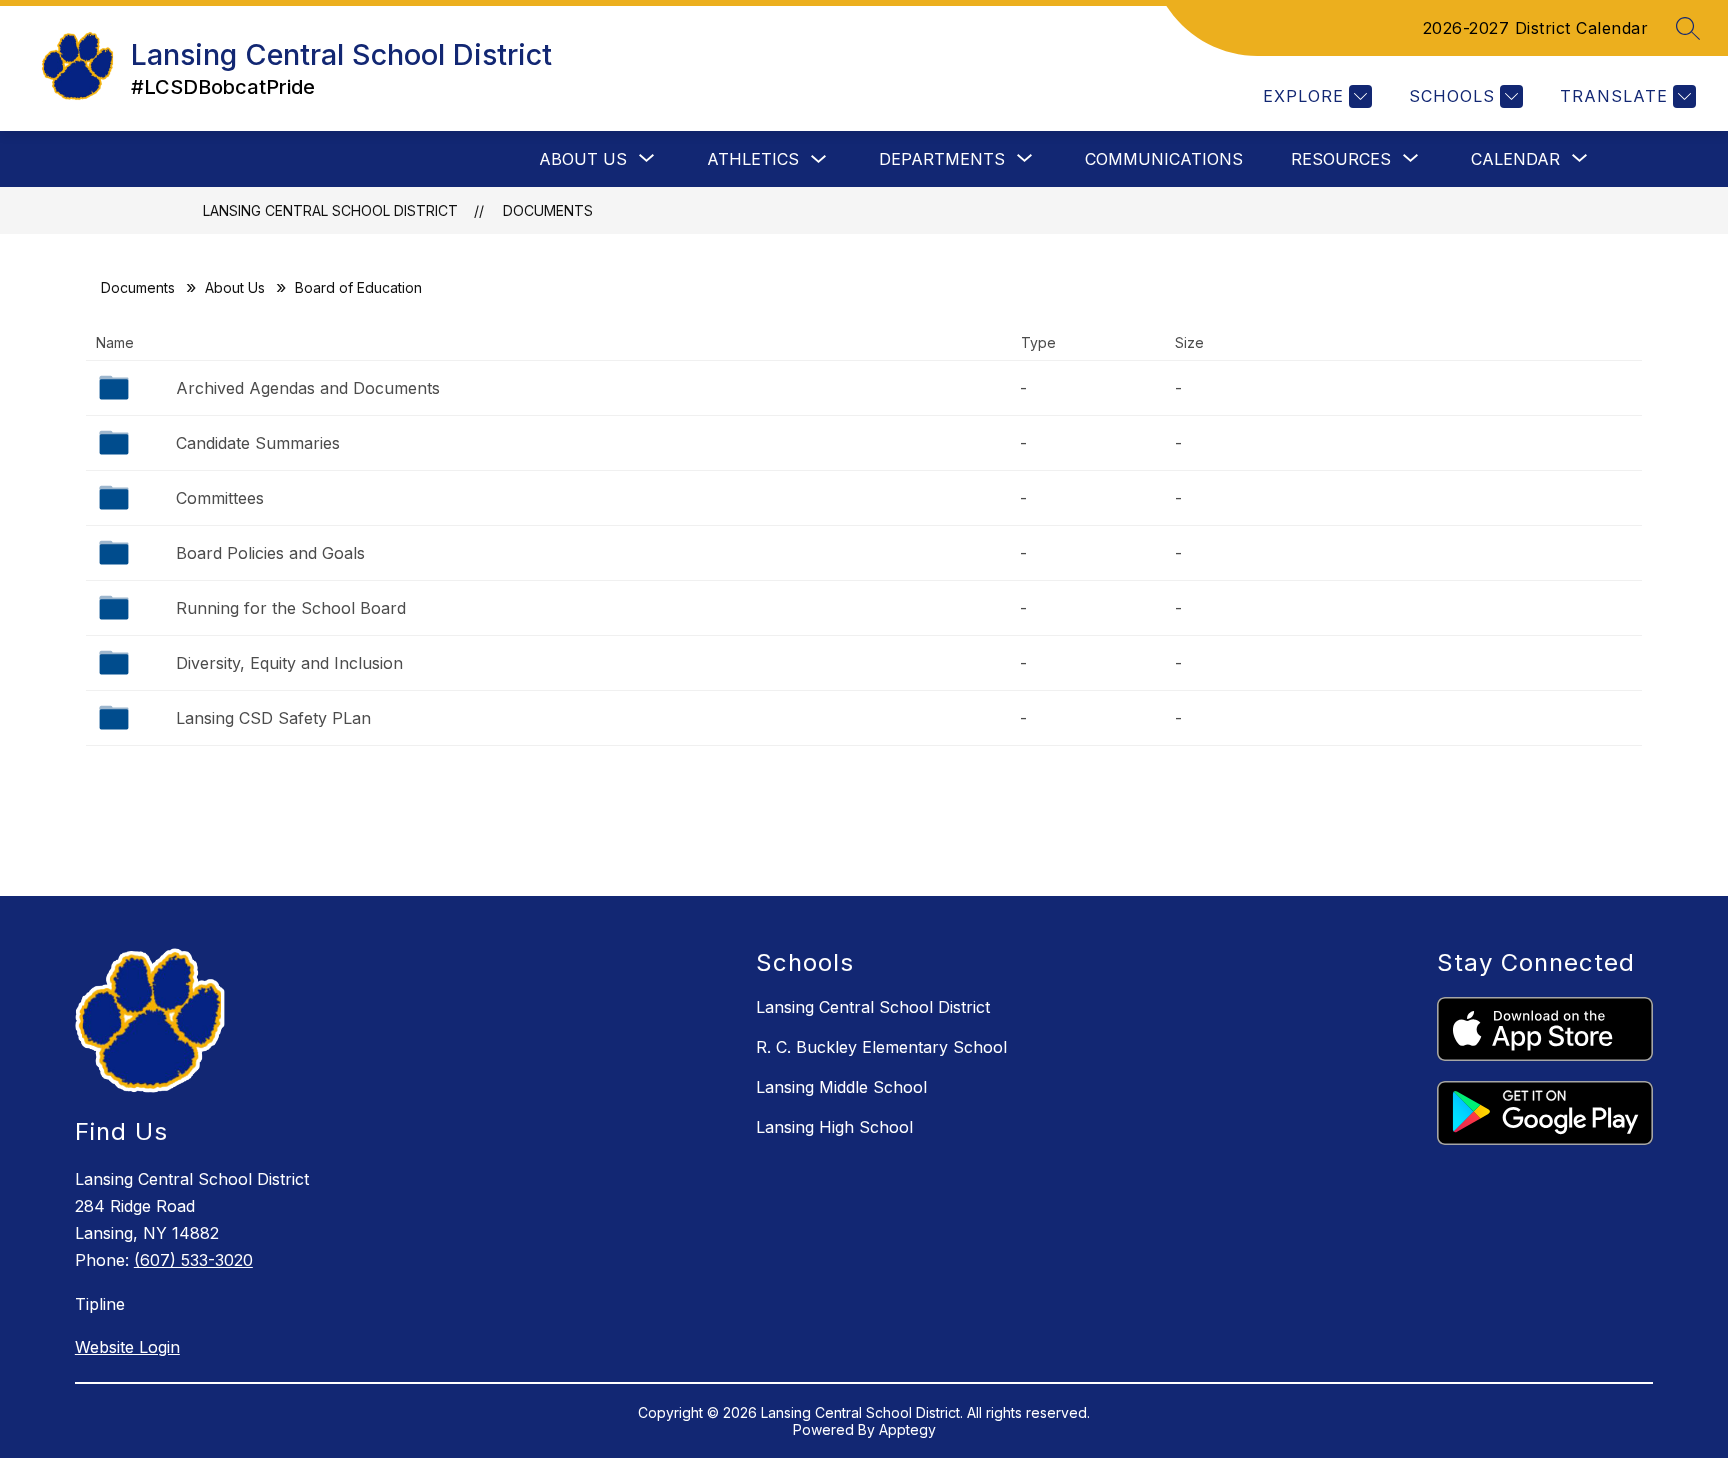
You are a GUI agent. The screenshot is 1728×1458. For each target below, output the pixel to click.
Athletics (753, 159)
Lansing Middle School (841, 1087)
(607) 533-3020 (193, 1260)
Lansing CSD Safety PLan (273, 718)
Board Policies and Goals (270, 553)
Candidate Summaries (258, 443)
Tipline (100, 1304)
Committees (220, 498)
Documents (548, 210)
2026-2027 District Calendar (1536, 28)
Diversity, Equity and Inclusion (289, 663)
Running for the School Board (291, 608)
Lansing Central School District (330, 210)
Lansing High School (834, 1127)
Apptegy (907, 1429)
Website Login (127, 1347)
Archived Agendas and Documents (308, 388)
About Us (235, 287)
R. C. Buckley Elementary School (881, 1047)
